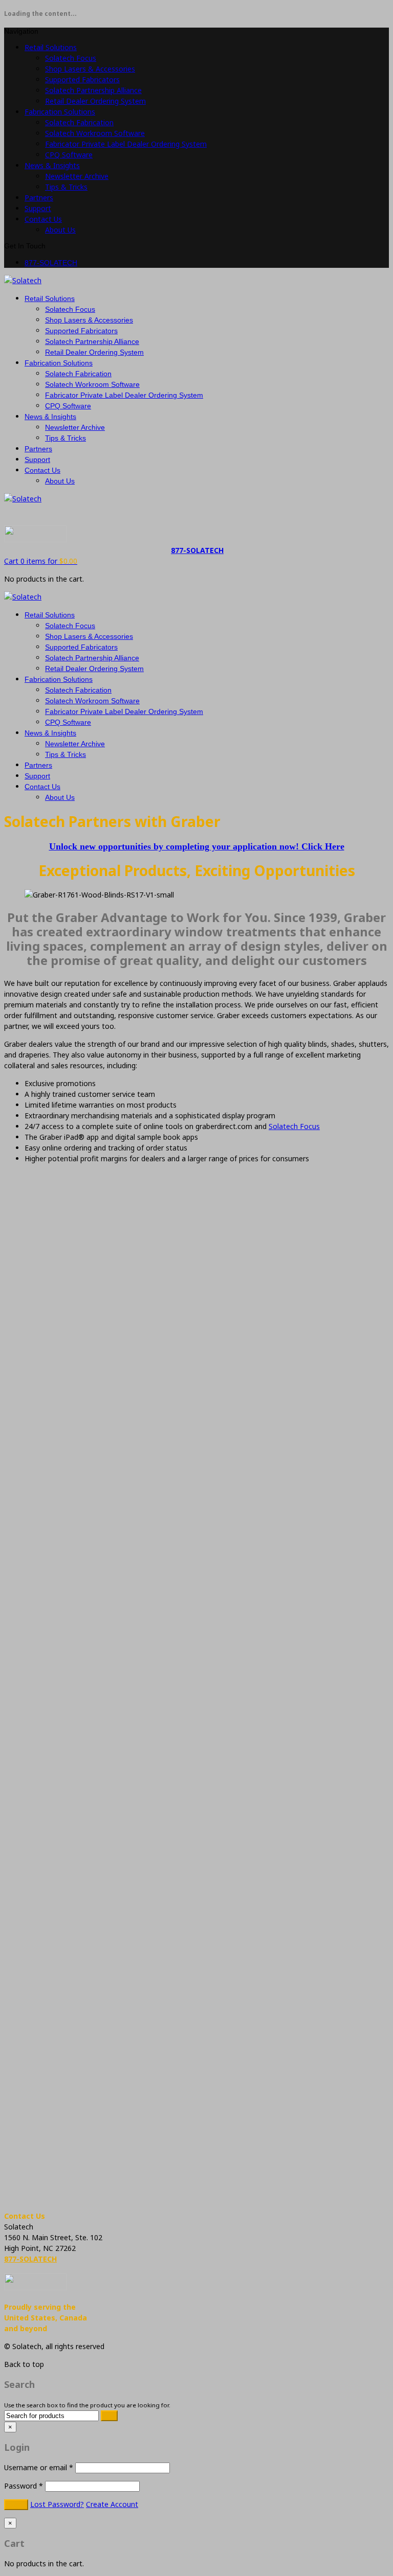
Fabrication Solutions (60, 112)
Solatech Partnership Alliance (93, 90)
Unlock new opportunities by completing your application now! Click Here (197, 846)
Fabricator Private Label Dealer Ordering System (126, 144)
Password (24, 2486)
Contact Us (43, 219)
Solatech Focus (71, 58)
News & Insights (52, 165)
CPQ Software (69, 155)
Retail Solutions (51, 47)
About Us (60, 230)
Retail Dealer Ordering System (95, 101)
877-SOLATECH (51, 263)
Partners (39, 198)
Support (38, 208)
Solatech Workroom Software (95, 133)
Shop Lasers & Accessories (90, 69)
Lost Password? (57, 2504)
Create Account (112, 2504)
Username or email (39, 2467)
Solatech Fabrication (79, 122)
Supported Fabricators (82, 79)
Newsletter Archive (77, 176)
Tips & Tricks (66, 187)
